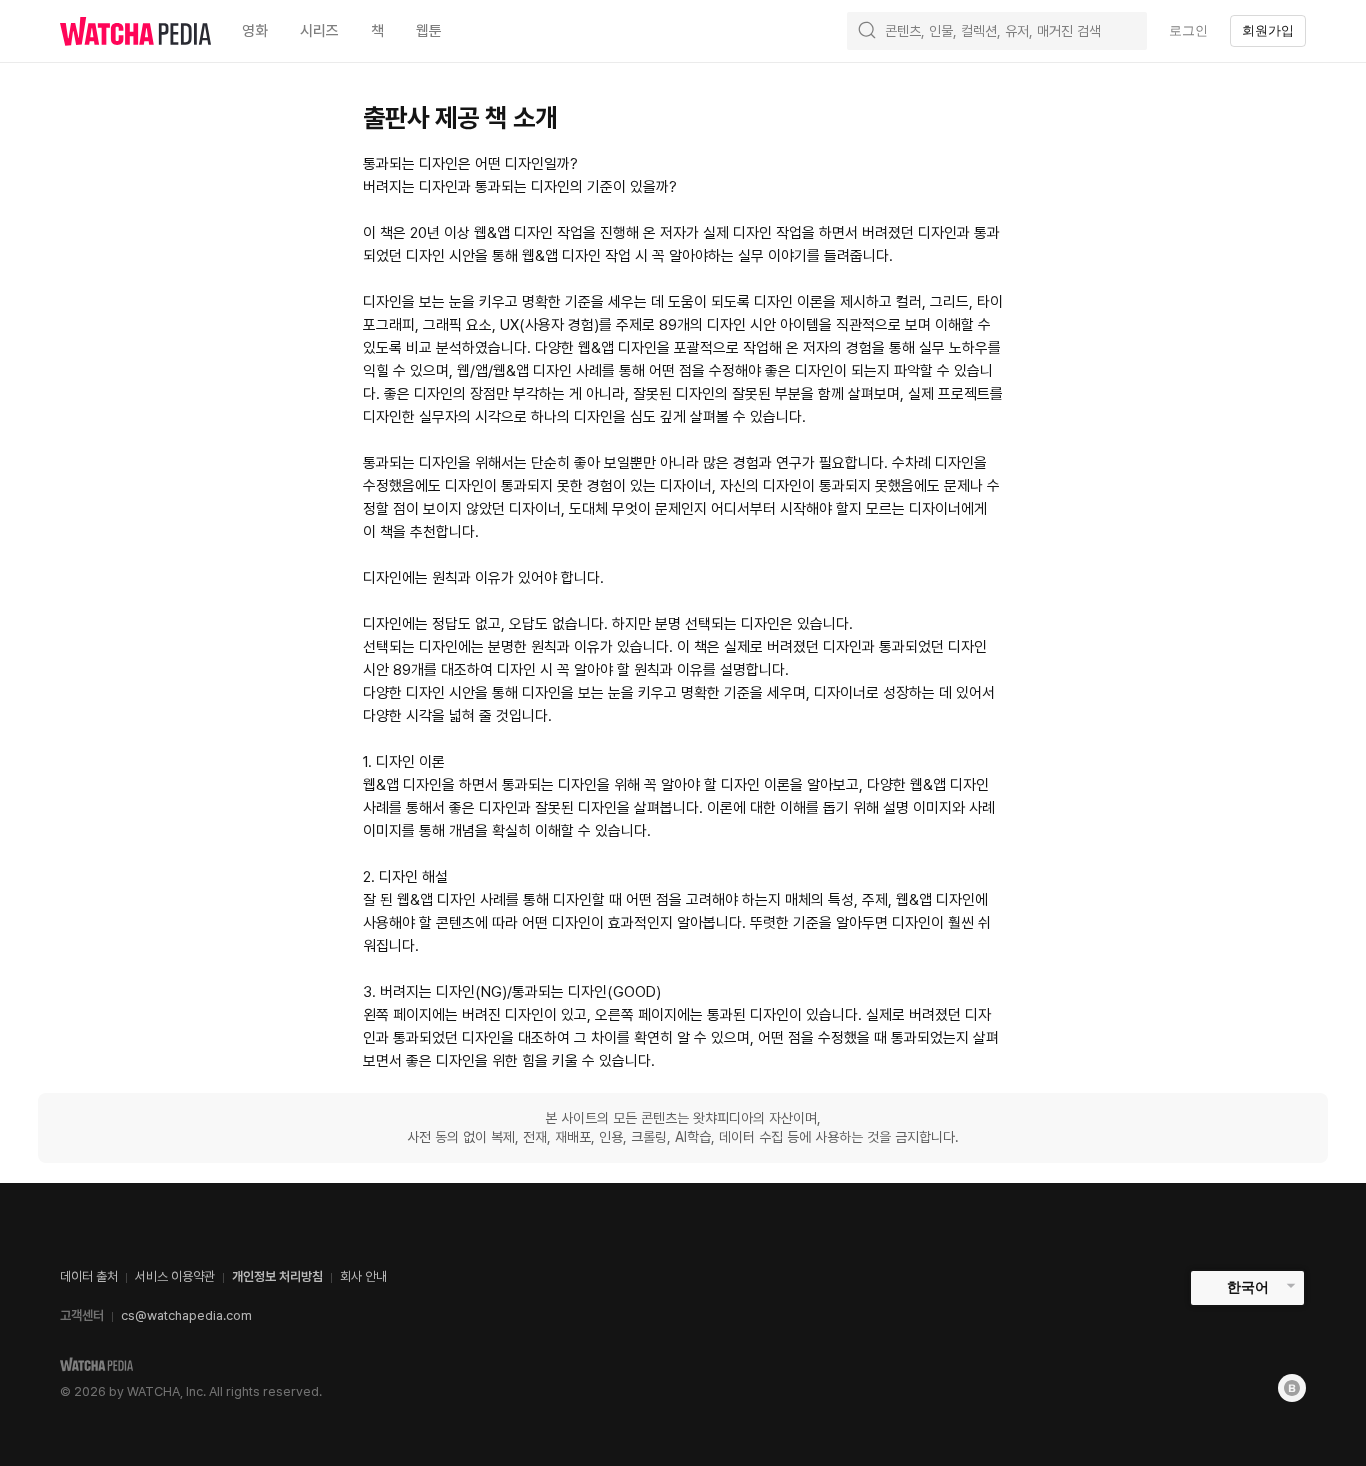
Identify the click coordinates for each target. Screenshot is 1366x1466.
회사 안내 (363, 1276)
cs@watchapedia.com (186, 1315)
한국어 (1248, 1287)
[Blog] (1292, 1388)
